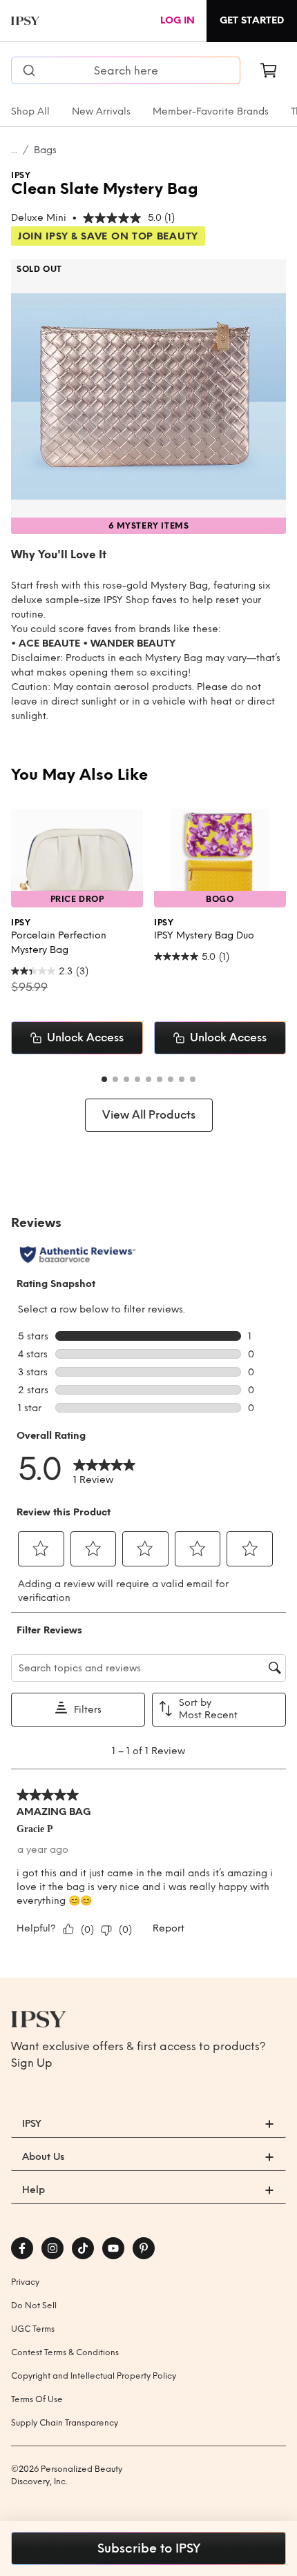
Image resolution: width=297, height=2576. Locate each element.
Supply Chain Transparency (65, 2423)
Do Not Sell (34, 2305)
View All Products (149, 1115)
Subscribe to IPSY (149, 2548)
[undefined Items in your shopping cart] (269, 70)
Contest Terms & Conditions (65, 2352)
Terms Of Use (37, 2399)
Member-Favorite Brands (211, 111)
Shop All (30, 111)
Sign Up (32, 2063)
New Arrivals (101, 111)
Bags (45, 150)
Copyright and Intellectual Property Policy (94, 2376)
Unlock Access (85, 1038)
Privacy (25, 2282)
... (14, 150)
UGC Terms (33, 2329)
